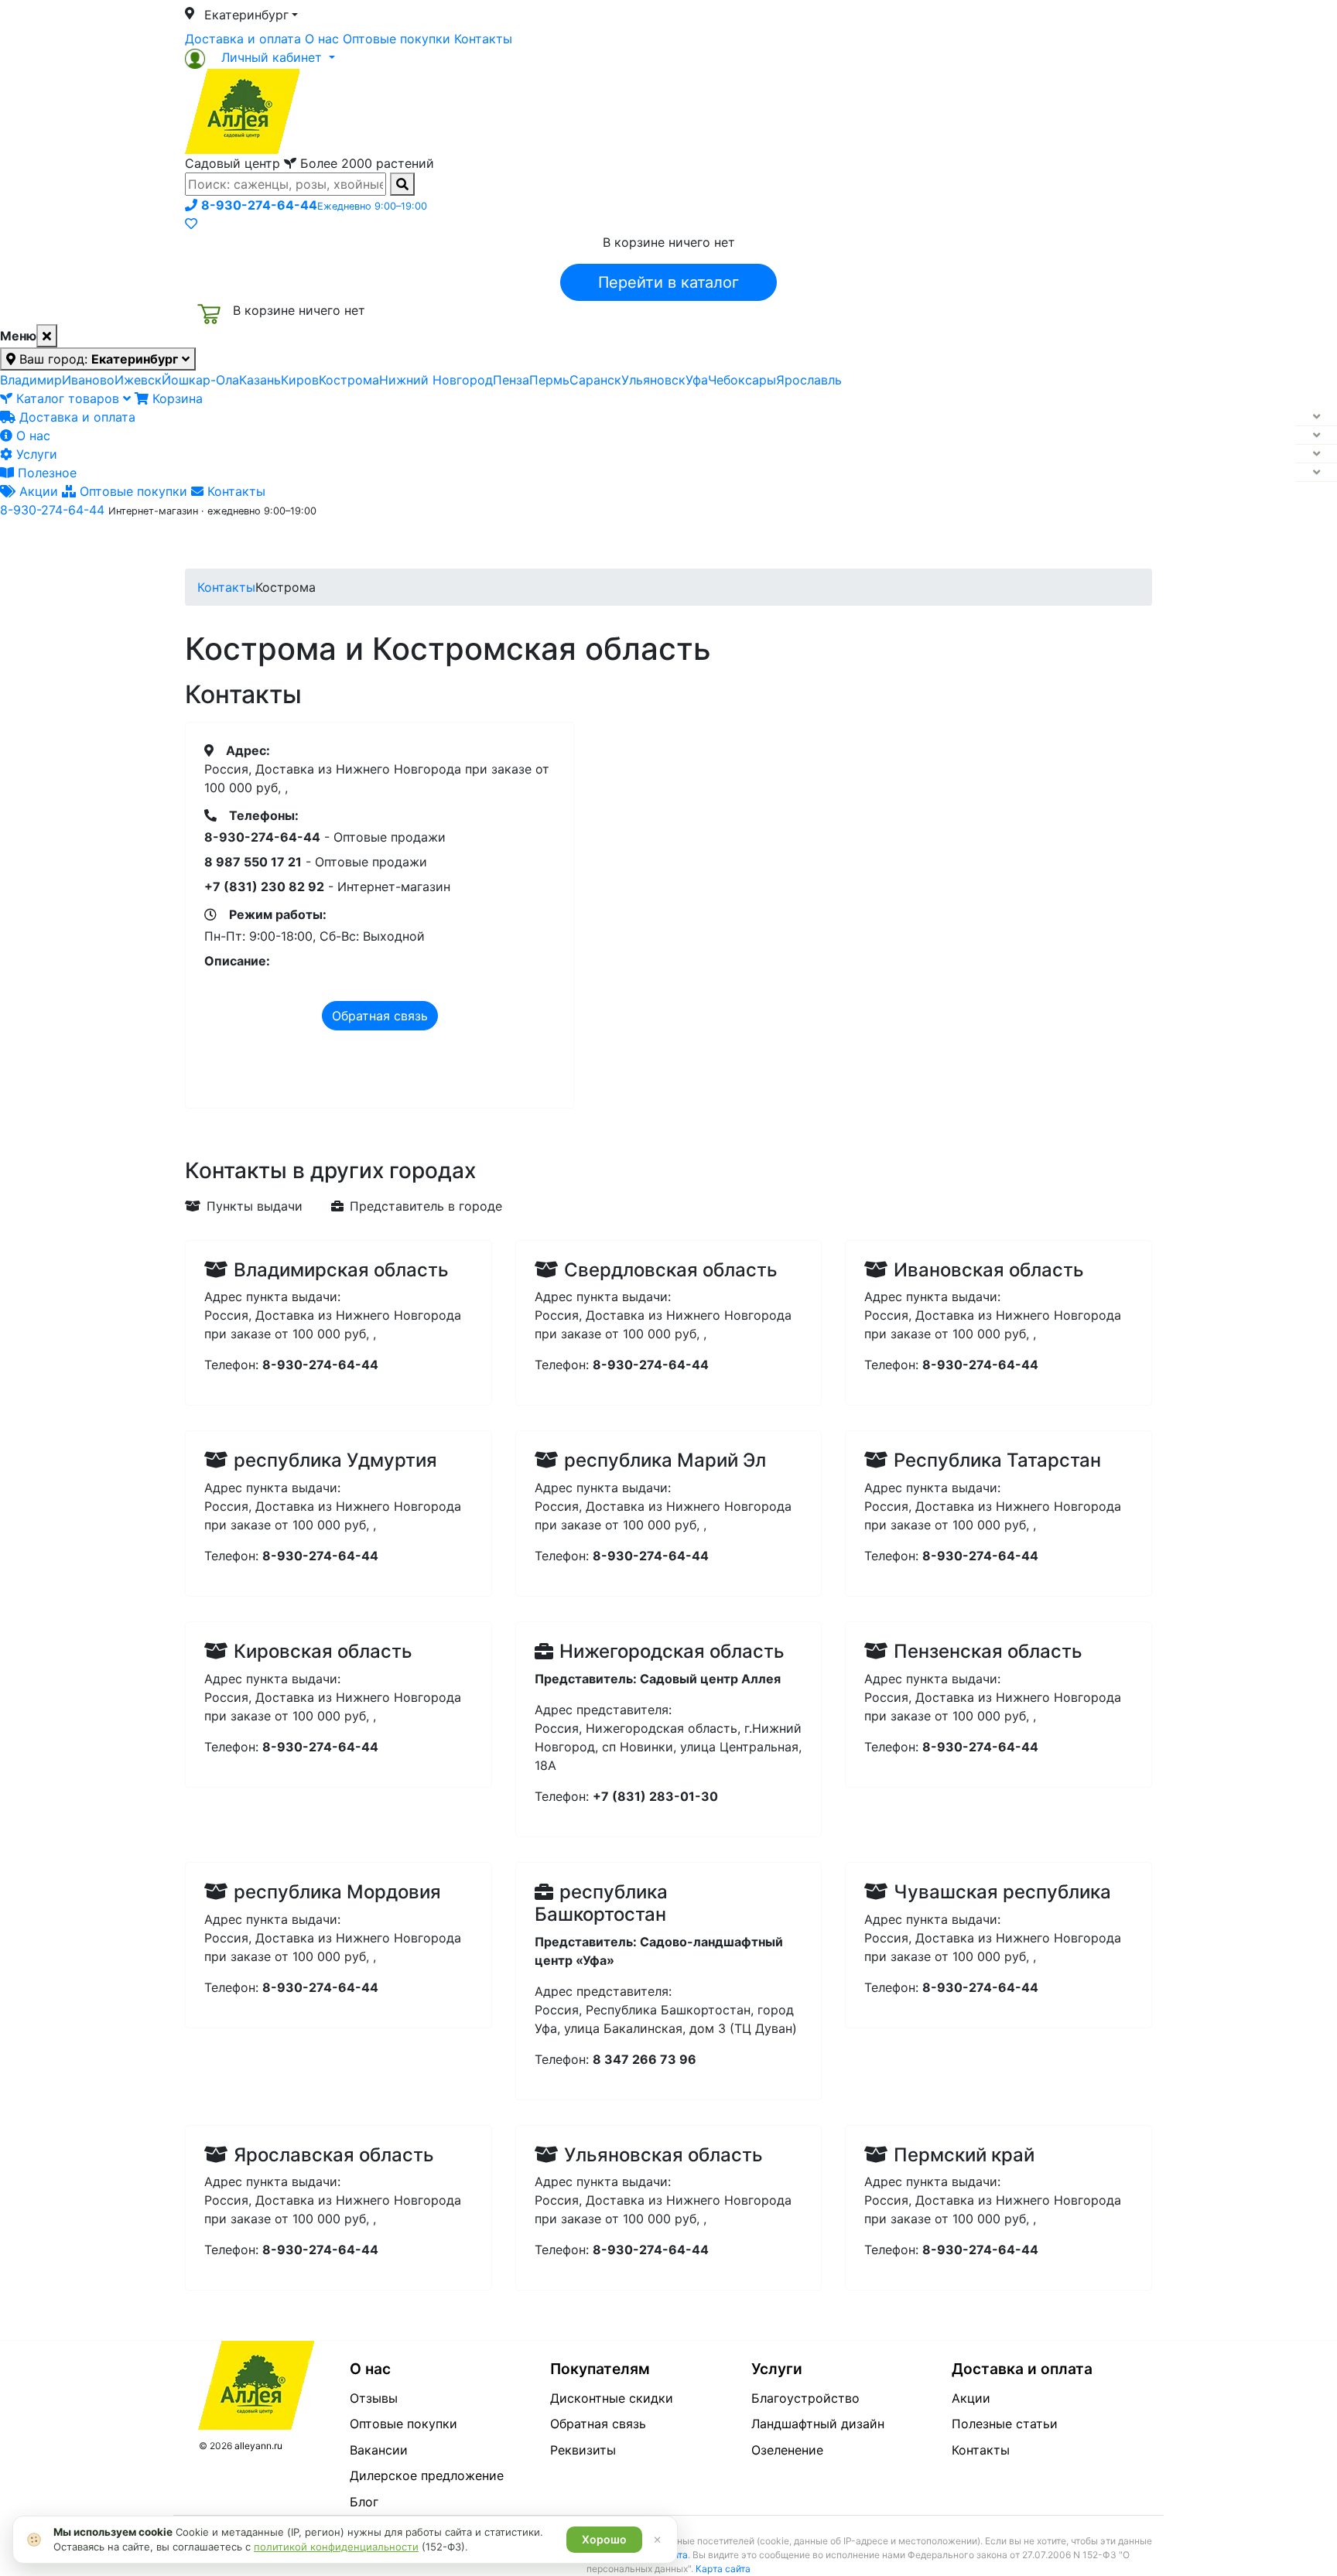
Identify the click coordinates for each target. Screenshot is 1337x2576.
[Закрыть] (47, 336)
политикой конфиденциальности (336, 2547)
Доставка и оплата (243, 39)
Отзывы (374, 2398)
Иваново (88, 380)
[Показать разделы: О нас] (1316, 436)
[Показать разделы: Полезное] (1316, 473)
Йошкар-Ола (200, 380)
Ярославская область (334, 2155)
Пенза (511, 380)
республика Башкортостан (601, 1903)
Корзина (176, 398)
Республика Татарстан (997, 1460)
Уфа (697, 380)
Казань (260, 380)
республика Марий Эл (665, 1460)
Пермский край (964, 2155)
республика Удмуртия (335, 1460)
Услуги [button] (739, 544)
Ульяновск (653, 380)
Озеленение (787, 2450)
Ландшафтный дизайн (818, 2424)
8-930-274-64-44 (52, 510)
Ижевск (138, 380)
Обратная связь (380, 1016)
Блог (364, 2502)
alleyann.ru (258, 2446)
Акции (37, 491)
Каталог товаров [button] (296, 545)
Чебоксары (742, 380)
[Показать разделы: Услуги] (1316, 454)
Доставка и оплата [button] (583, 544)
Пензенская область (988, 1651)
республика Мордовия (337, 1892)
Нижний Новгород (436, 380)
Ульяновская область (663, 2155)
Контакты (483, 39)
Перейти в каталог (668, 282)
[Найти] (402, 184)
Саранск (595, 380)
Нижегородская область (672, 1651)
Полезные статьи (1005, 2424)
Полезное (45, 473)
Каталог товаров (68, 398)
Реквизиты (583, 2450)
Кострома (349, 380)
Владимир (31, 380)
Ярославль (809, 380)
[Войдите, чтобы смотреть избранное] (191, 224)
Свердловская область (671, 1270)
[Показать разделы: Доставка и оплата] (1316, 417)
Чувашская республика (1002, 1892)
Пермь (549, 380)
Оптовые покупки (397, 39)
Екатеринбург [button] (246, 15)
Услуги (35, 454)
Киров (300, 380)
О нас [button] (432, 544)
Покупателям (600, 2369)
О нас (322, 39)
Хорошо (604, 2539)
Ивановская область (989, 1270)
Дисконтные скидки (612, 2398)
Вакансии (379, 2450)
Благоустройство (805, 2398)
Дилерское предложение (427, 2475)
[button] (260, 57)
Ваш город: (97, 359)
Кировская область (323, 1651)
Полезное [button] (863, 544)
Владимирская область (341, 1270)
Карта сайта (723, 2569)
